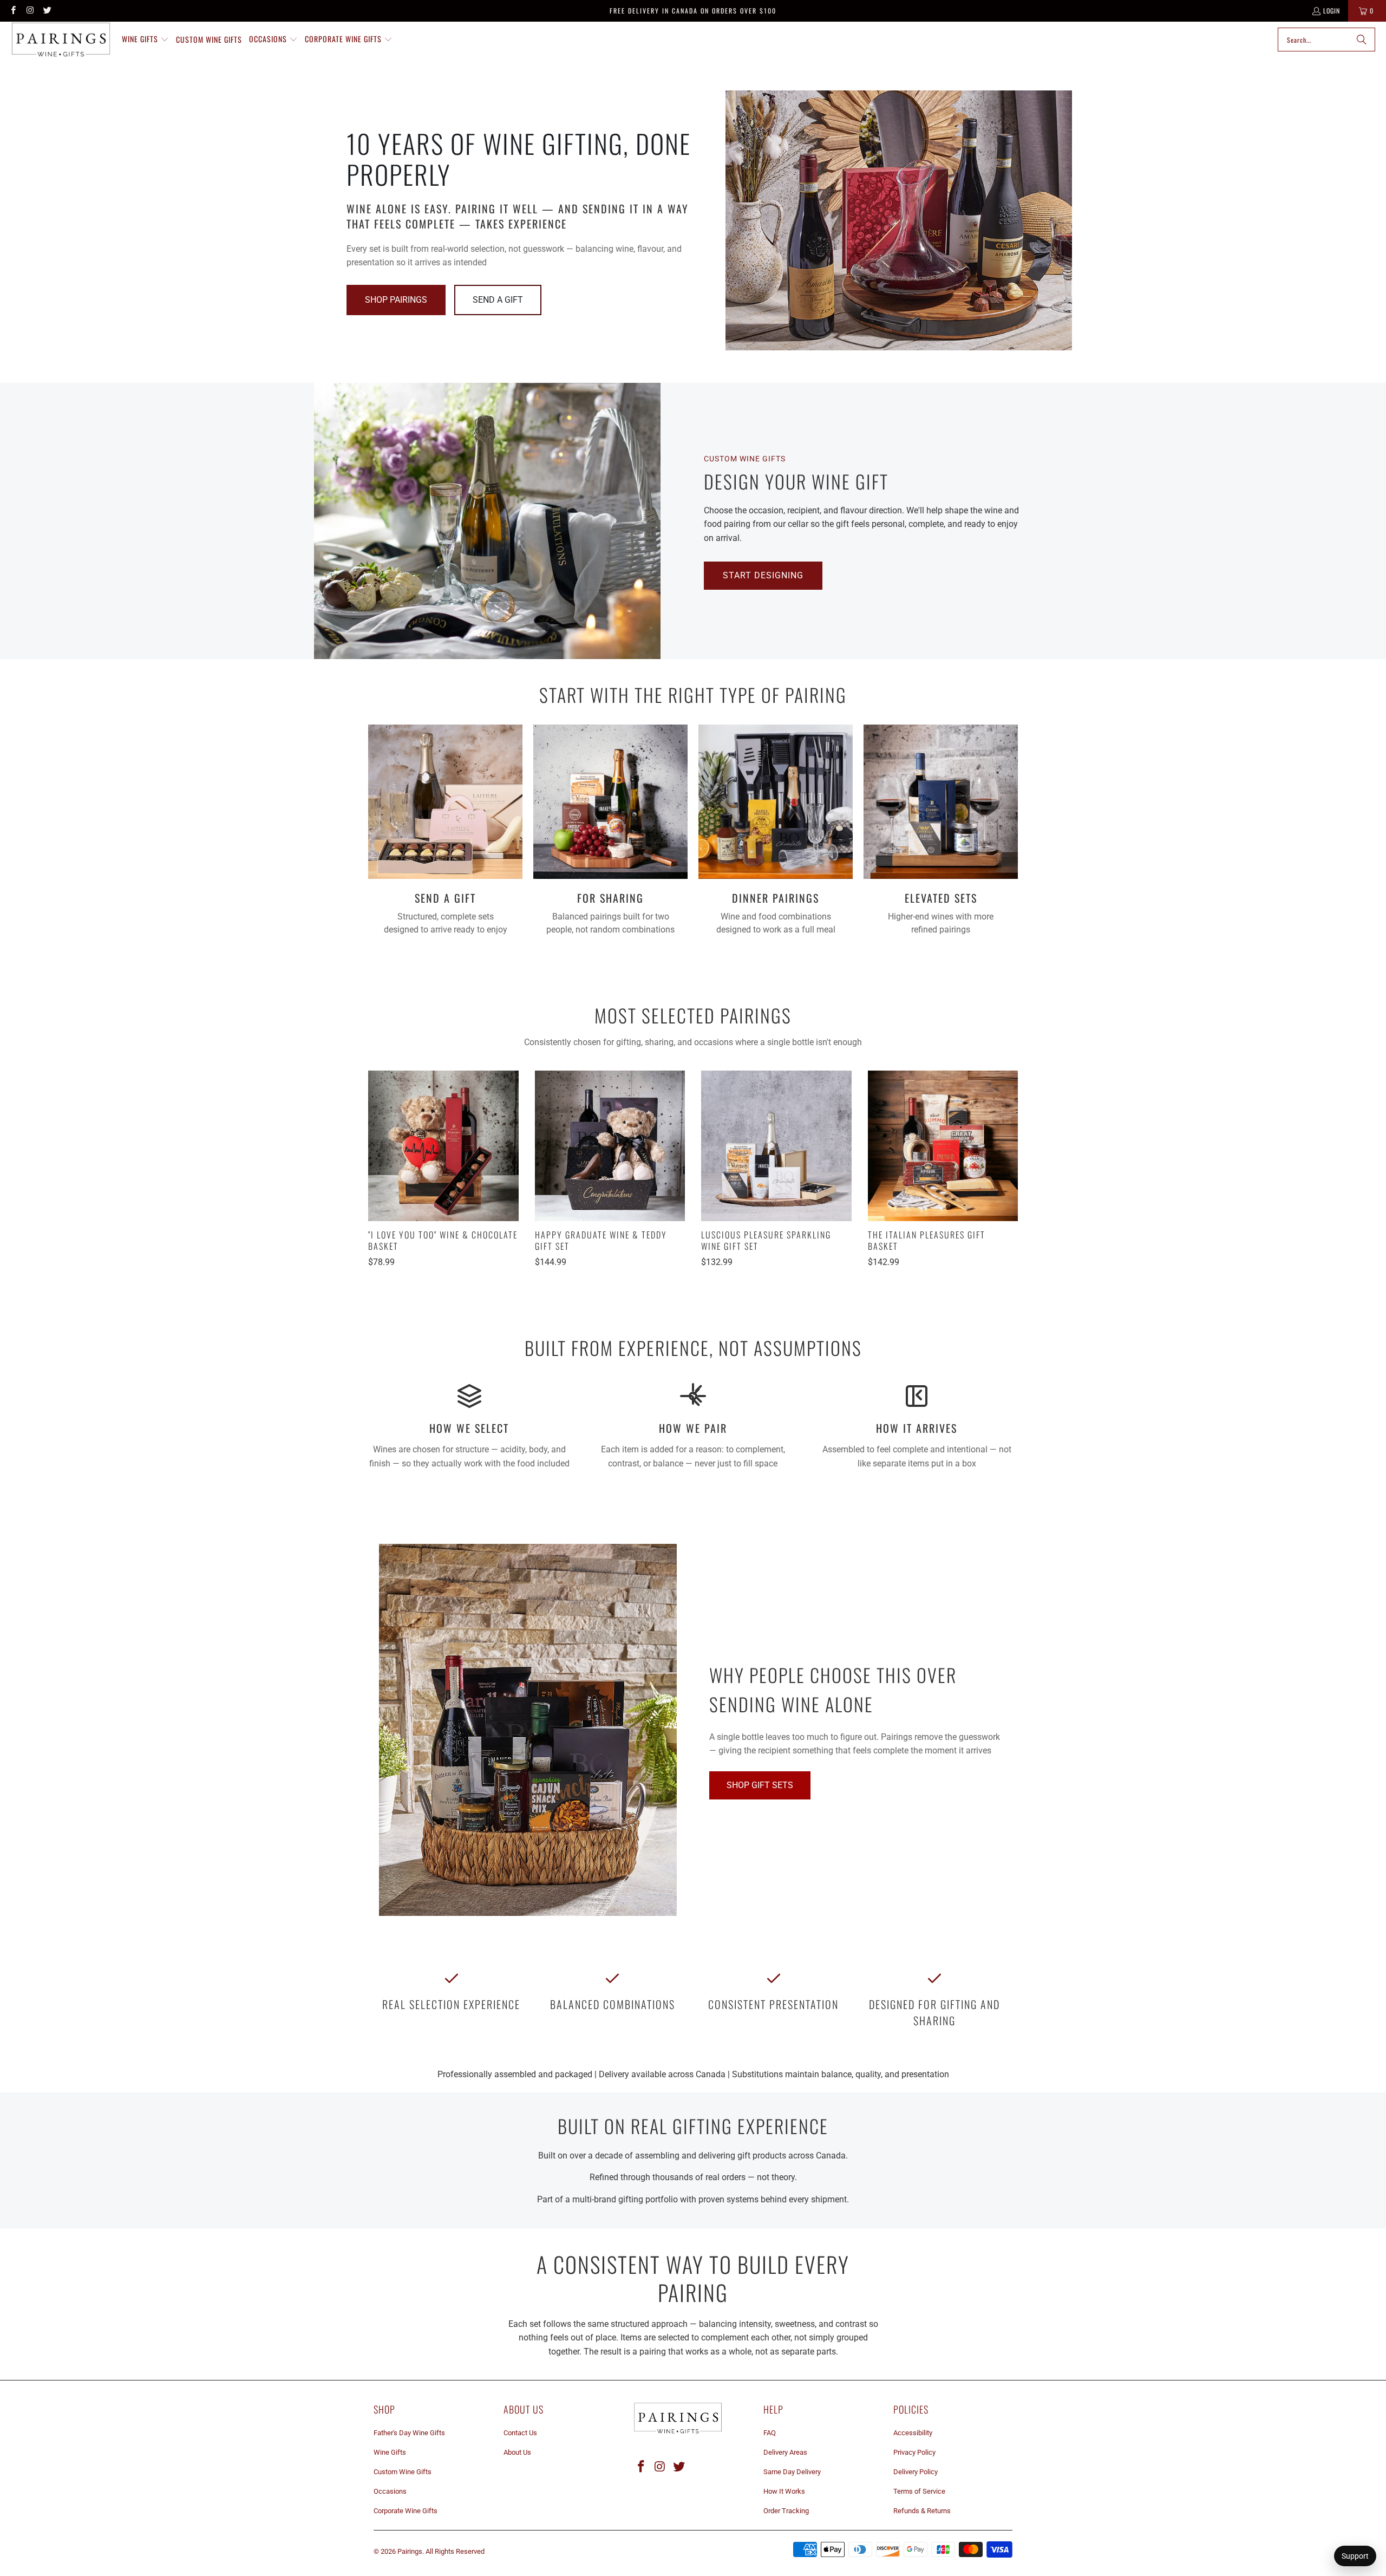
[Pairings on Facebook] (13, 11)
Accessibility (913, 2433)
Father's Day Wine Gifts (409, 2433)
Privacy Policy (914, 2452)
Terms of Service (919, 2491)
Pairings (410, 2551)
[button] (145, 40)
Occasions (390, 2491)
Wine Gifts (390, 2452)
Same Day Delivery (792, 2472)
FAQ (770, 2433)
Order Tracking (786, 2511)
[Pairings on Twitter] (47, 11)
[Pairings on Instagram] (30, 11)
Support (1355, 2556)
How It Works (784, 2491)
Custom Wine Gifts (403, 2472)
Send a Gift (498, 300)
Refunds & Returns (922, 2511)
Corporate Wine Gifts (406, 2511)
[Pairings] (61, 40)
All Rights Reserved (455, 2551)
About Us (517, 2452)
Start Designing (763, 575)
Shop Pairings (396, 300)
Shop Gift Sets (760, 1785)
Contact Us (520, 2433)
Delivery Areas (785, 2452)
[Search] (1362, 40)
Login (1332, 11)
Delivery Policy (916, 2472)
